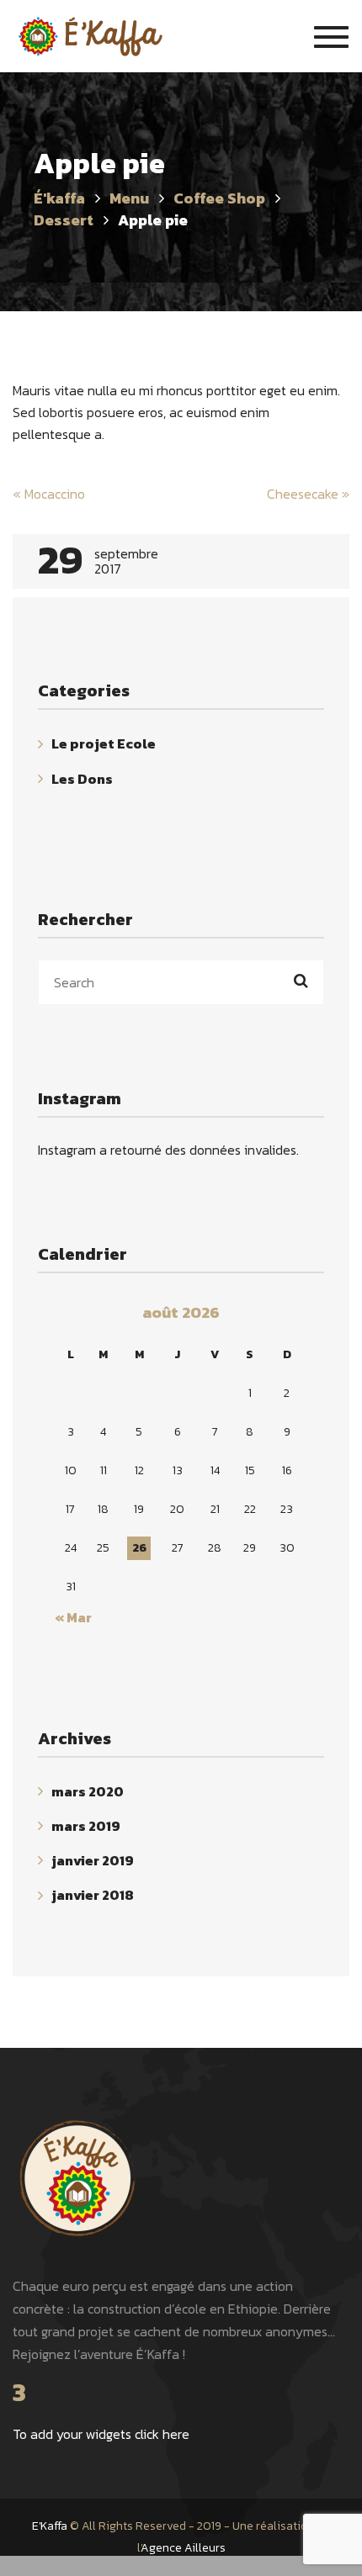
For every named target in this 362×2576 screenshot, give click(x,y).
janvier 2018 (93, 1896)
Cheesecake (308, 494)
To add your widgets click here (101, 2434)
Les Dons (82, 779)
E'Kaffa (50, 2526)
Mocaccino (49, 494)
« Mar (73, 1617)
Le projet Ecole (104, 744)
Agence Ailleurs (183, 2548)
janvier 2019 (93, 1860)
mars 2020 (88, 1791)
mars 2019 (86, 1826)
